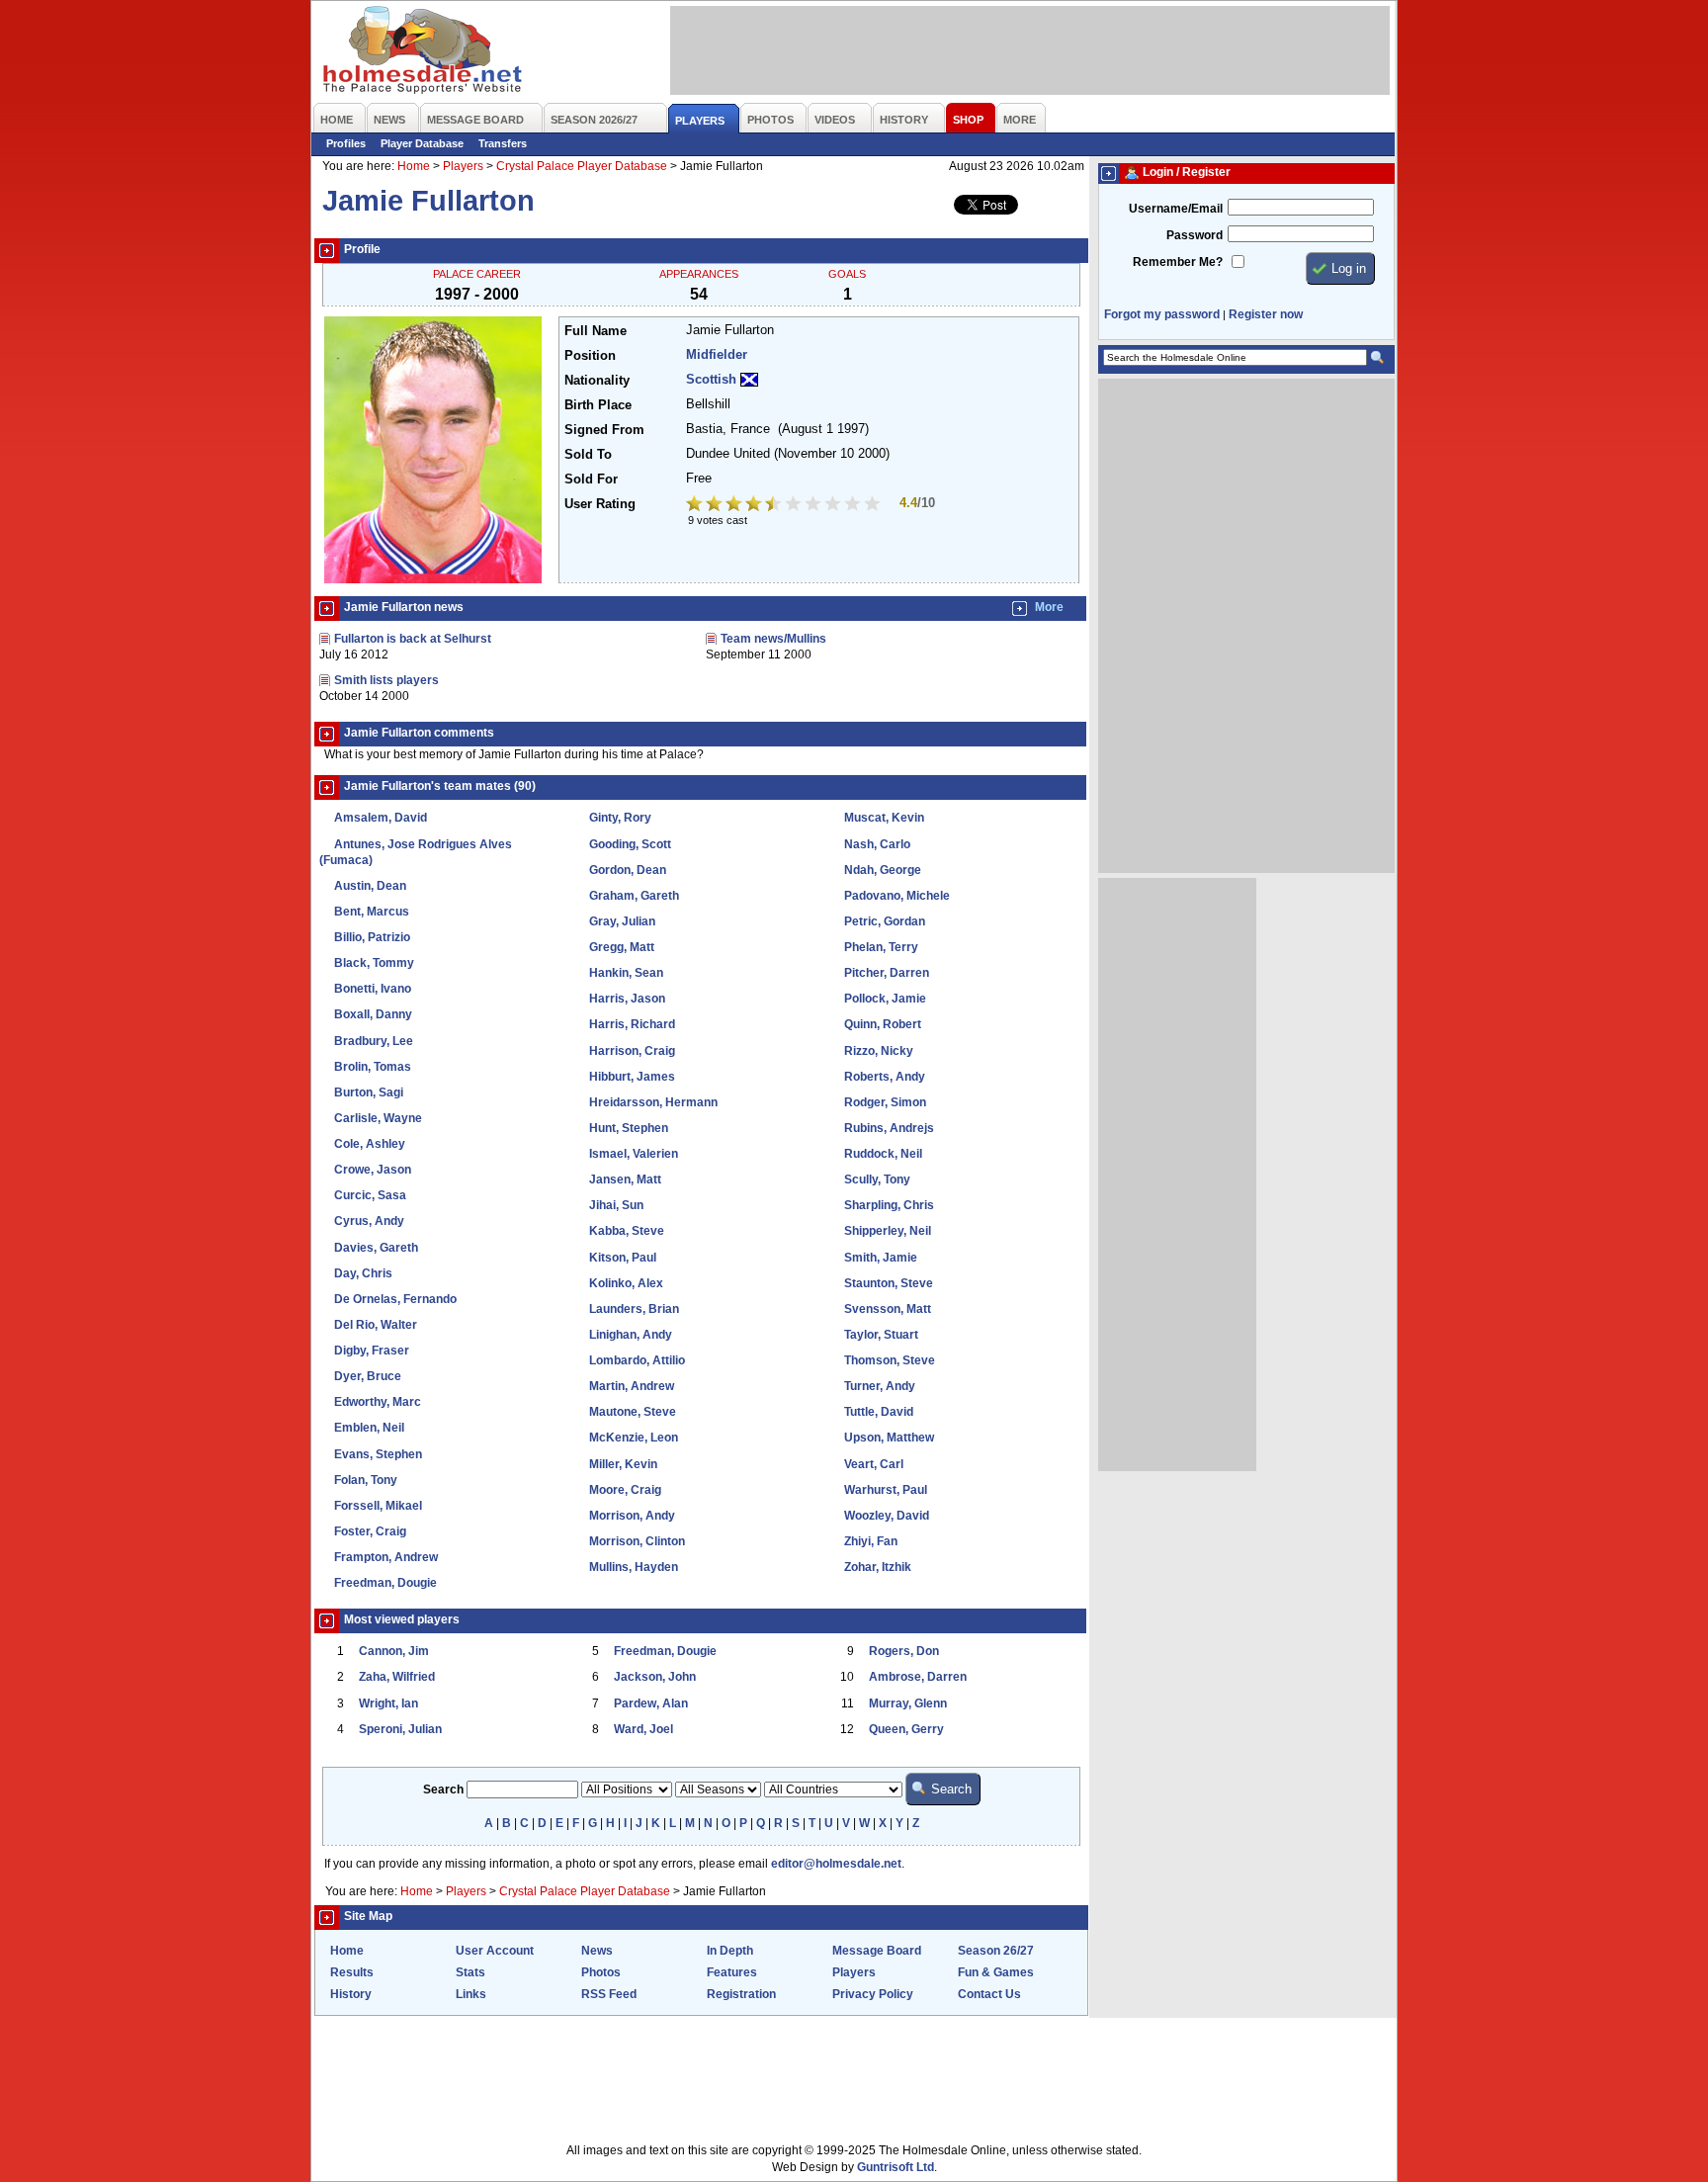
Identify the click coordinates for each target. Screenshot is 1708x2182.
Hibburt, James (632, 1077)
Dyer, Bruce (368, 1376)
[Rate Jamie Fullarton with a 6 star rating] (795, 505)
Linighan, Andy (631, 1335)
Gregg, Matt (622, 947)
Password (1195, 235)
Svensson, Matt (888, 1309)
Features (732, 1972)
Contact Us (989, 1994)
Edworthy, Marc (378, 1402)
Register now (1266, 314)
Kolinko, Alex (626, 1283)
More (1049, 607)
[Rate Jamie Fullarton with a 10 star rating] (874, 505)
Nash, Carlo (877, 844)
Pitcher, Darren (887, 973)
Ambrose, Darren (918, 1677)
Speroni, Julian (400, 1729)
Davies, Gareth (376, 1248)
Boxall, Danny (373, 1014)
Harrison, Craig (632, 1051)
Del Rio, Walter (376, 1325)
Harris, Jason (627, 999)
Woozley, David (887, 1516)
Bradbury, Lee (374, 1041)
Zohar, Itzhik (878, 1567)
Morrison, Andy (632, 1516)
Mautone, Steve (633, 1412)
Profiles (346, 143)
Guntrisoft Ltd (896, 2167)
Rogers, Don (904, 1651)
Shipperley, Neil (888, 1231)
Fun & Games (996, 1972)
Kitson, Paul (623, 1258)
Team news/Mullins (773, 639)
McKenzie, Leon (634, 1438)
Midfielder (717, 355)
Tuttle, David (879, 1412)
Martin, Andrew (632, 1386)
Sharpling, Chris (889, 1205)
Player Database (422, 143)
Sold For (591, 480)
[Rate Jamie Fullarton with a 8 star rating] (834, 505)
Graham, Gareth (634, 896)
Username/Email (1176, 209)
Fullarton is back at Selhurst (413, 639)
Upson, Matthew (889, 1438)
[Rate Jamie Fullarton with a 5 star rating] (775, 505)
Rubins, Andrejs (889, 1128)
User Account (495, 1951)
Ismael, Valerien (634, 1154)
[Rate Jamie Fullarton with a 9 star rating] (854, 505)
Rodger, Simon (885, 1102)
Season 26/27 (996, 1951)
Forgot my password (1162, 314)
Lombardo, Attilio (637, 1360)
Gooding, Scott (630, 844)
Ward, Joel (643, 1729)
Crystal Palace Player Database (582, 166)
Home (414, 166)
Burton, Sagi (369, 1092)
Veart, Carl (874, 1464)
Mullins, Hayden (634, 1567)
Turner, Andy (880, 1386)
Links (471, 1994)
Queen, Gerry (906, 1729)
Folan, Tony (366, 1480)
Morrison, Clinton (637, 1541)
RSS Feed (609, 1994)
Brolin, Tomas (373, 1067)
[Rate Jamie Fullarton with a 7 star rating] (814, 505)
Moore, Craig (625, 1490)
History (351, 1994)
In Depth (730, 1951)
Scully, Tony (877, 1179)
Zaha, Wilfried (397, 1677)
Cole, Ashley (370, 1144)
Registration (741, 1994)
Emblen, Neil (369, 1428)
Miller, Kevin (623, 1464)
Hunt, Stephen (629, 1128)
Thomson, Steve (890, 1360)
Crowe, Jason (373, 1170)
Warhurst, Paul (886, 1490)
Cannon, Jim (394, 1651)
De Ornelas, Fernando (395, 1299)
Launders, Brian (634, 1309)
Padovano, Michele (897, 896)
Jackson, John (655, 1677)
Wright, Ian (388, 1703)
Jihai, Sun (616, 1205)
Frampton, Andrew (386, 1557)
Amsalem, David (381, 818)
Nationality (597, 381)
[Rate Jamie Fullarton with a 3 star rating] (735, 505)
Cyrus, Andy (369, 1221)
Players (463, 166)
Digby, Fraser (372, 1351)
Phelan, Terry (881, 947)
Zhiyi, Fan (871, 1541)
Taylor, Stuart (881, 1335)
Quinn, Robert (883, 1024)
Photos (601, 1972)
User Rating (600, 504)
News (597, 1951)
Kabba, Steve (627, 1231)
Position (590, 356)
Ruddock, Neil (883, 1154)
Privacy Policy (873, 1994)
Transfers (503, 143)
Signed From (604, 430)
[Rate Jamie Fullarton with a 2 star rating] (716, 505)
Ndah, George (883, 870)
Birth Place (598, 405)
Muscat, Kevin (884, 818)
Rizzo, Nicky (879, 1051)
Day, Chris (363, 1273)
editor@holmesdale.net (836, 1864)
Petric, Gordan (885, 921)
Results (352, 1972)
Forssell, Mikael (378, 1506)
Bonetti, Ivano (373, 989)
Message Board (877, 1951)
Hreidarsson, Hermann (653, 1102)
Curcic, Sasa (370, 1195)
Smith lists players (386, 680)
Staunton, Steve (889, 1283)
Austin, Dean (370, 886)
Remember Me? (1178, 262)
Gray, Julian (622, 921)
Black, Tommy (374, 963)
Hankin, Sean (626, 973)
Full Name (596, 331)
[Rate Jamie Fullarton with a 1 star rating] (696, 505)
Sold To (588, 455)
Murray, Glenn (908, 1703)
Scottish (711, 380)
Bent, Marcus (372, 912)
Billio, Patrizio (372, 937)
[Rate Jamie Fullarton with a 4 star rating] (755, 505)
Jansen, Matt (625, 1179)
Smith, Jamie (881, 1258)
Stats (470, 1972)
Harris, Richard (632, 1024)
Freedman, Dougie (385, 1583)
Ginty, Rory (620, 818)
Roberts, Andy (885, 1077)
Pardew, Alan (651, 1703)
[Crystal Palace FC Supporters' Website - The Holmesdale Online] (424, 52)
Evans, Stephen (378, 1454)
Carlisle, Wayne (378, 1118)
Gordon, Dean (628, 870)
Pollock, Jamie (885, 999)
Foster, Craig (370, 1531)
